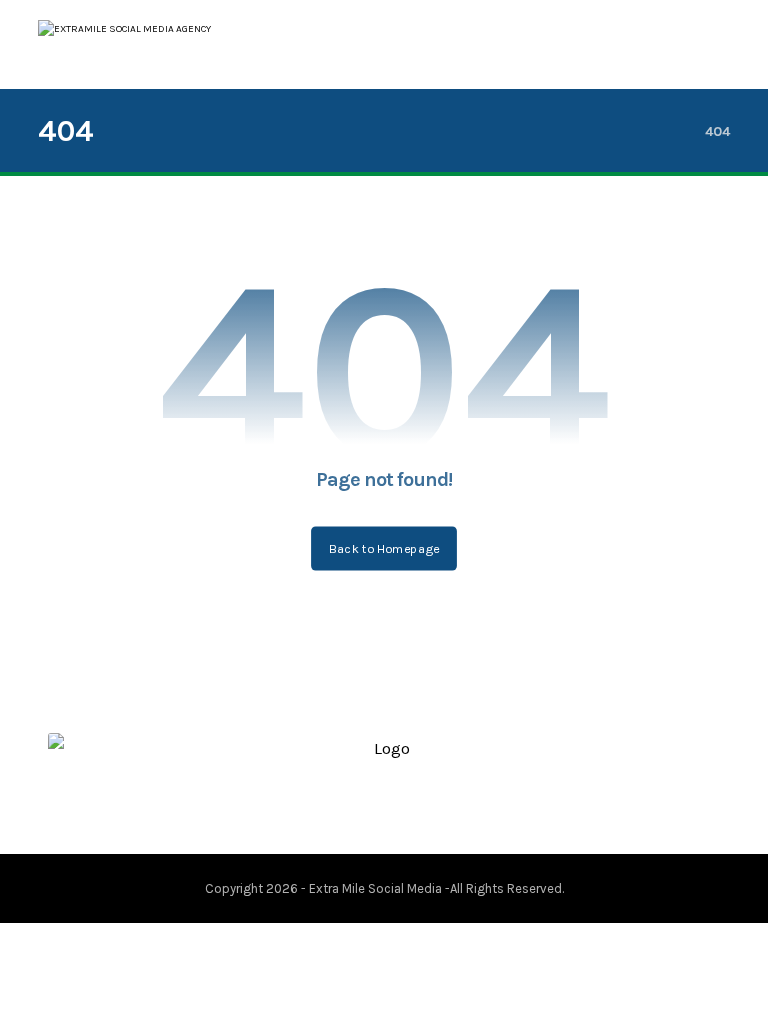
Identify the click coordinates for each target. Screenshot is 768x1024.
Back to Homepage (384, 548)
